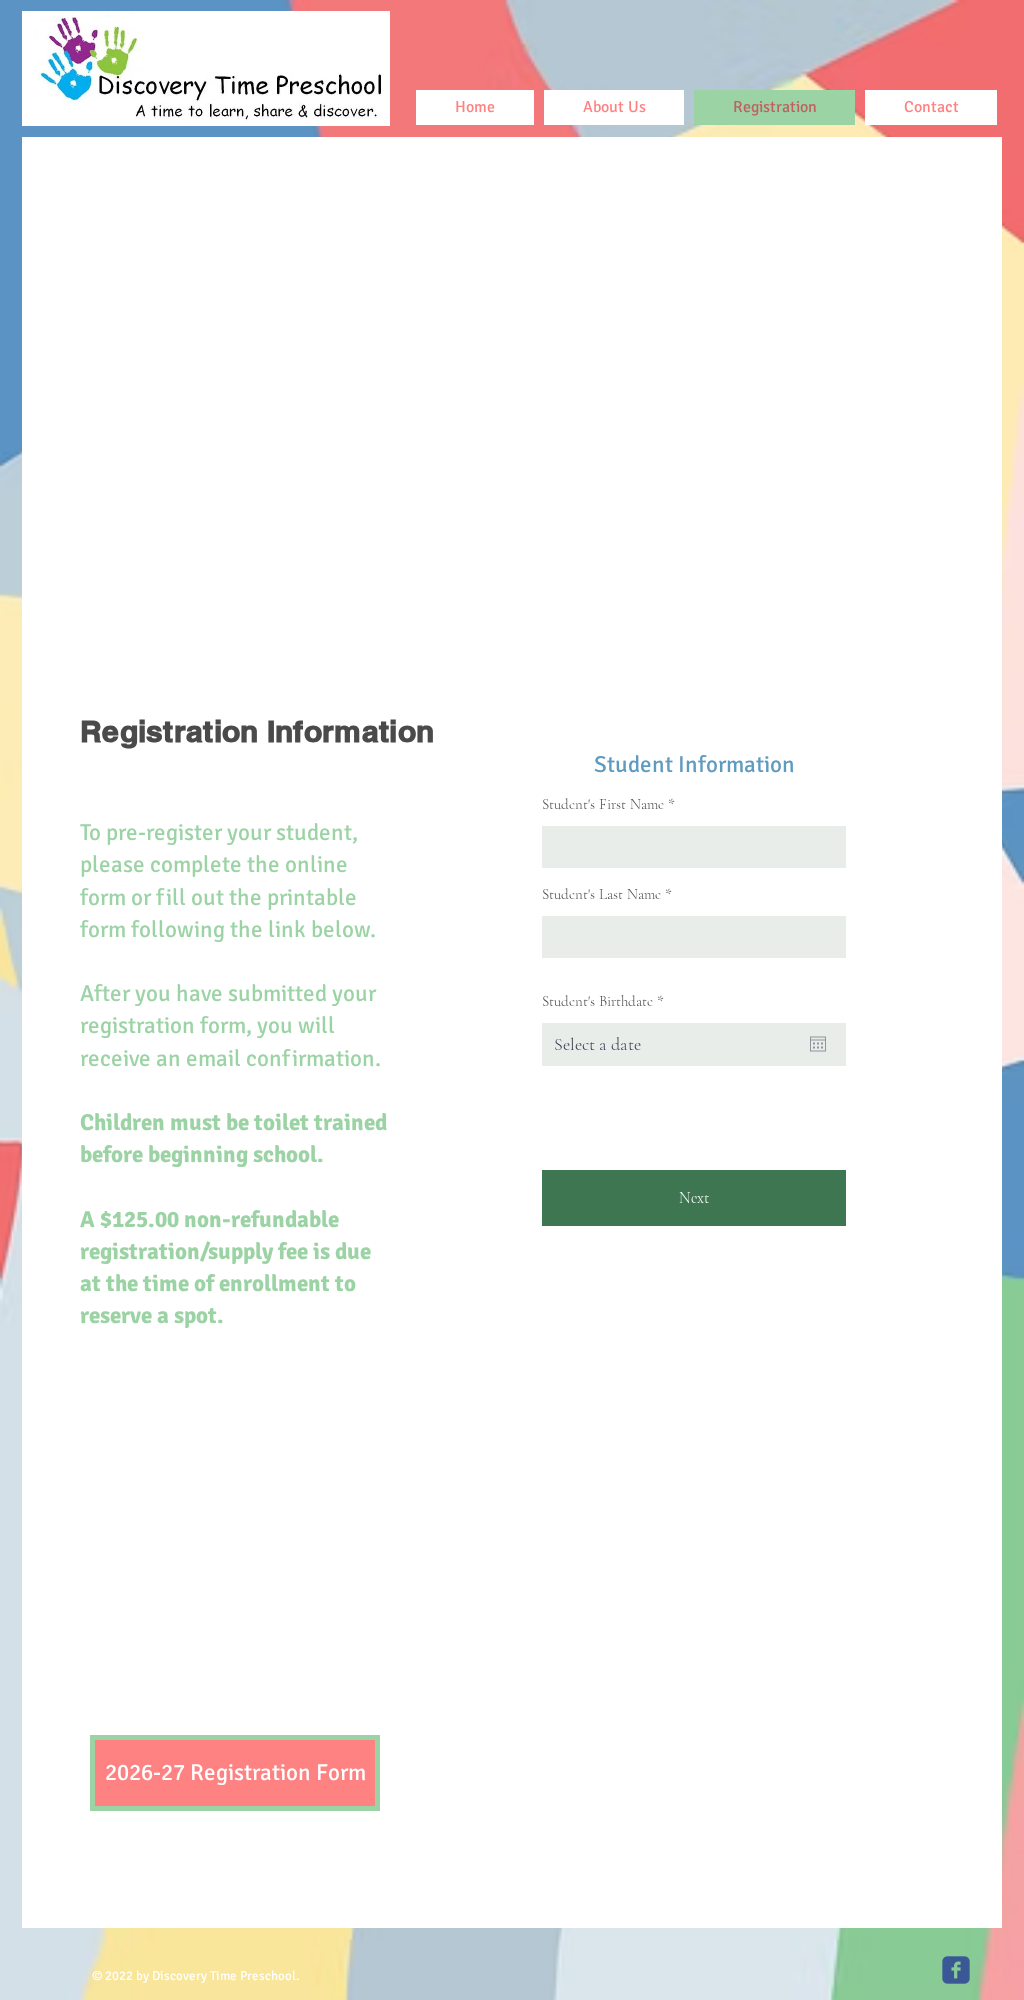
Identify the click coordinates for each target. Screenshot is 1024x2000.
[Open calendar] (818, 1044)
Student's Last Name (601, 894)
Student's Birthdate (606, 1001)
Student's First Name (603, 804)
